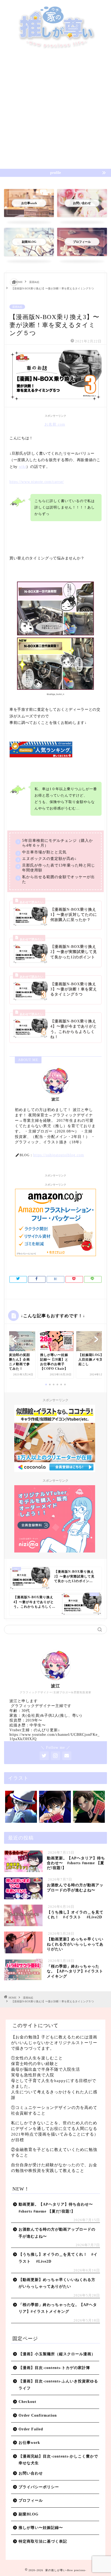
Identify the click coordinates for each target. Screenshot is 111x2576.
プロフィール (31, 2500)
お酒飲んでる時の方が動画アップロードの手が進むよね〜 (57, 2233)
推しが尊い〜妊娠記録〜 (41, 2528)
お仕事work (29, 2443)
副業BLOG (29, 2514)
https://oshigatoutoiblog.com (59, 1155)
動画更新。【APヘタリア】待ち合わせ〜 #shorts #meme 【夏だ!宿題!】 (58, 2208)
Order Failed (31, 2429)
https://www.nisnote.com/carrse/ (37, 482)
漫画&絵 (17, 307)
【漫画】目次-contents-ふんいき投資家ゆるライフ (58, 2385)
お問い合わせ (31, 2473)
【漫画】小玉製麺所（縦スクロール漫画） (57, 2354)
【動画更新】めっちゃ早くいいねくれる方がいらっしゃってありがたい (57, 2283)
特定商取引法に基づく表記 (43, 2541)
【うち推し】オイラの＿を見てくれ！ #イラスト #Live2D (58, 2258)
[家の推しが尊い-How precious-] (56, 48)
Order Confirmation (38, 2415)
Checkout (27, 2402)
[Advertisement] (55, 111)
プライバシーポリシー (39, 2487)
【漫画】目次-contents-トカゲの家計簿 (54, 2368)
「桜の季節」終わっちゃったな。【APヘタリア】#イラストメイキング (58, 2308)
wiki (23, 467)
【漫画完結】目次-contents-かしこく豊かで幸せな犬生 (58, 2460)
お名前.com (55, 424)
